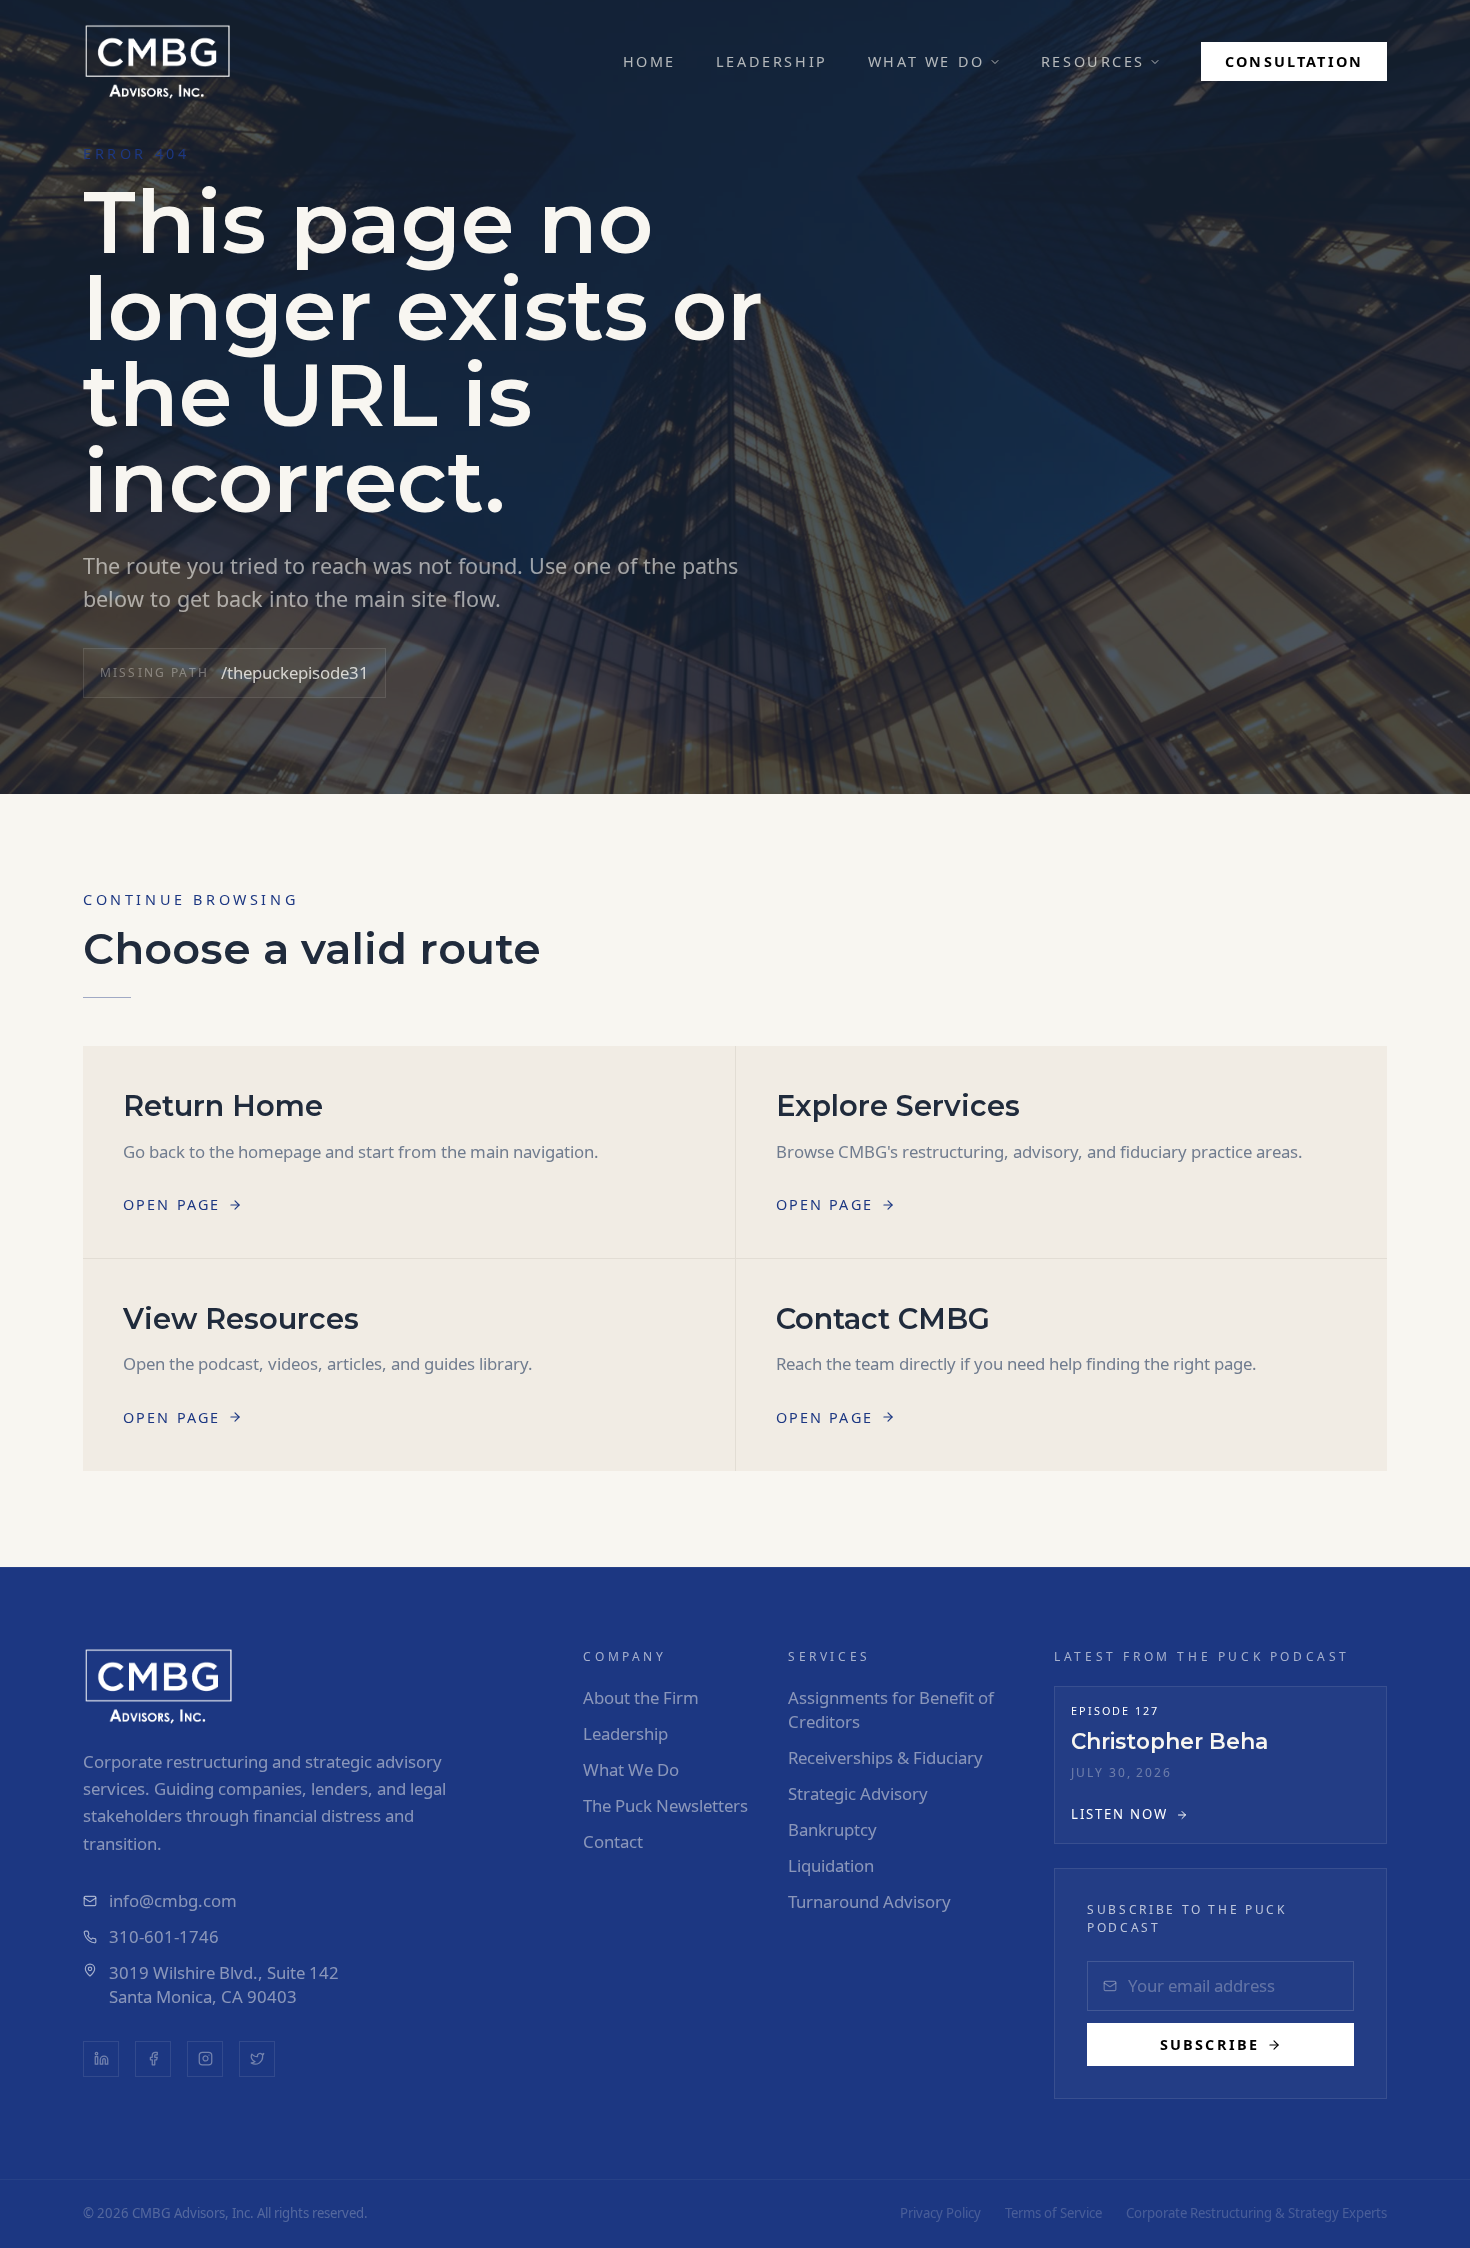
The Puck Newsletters (665, 1805)
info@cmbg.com (173, 1900)
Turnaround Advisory (869, 1901)
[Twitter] (257, 2059)
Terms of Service (1053, 2213)
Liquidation (831, 1865)
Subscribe (1209, 2044)
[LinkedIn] (101, 2059)
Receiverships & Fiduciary (885, 1757)
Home (649, 61)
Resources (1093, 61)
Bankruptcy (832, 1829)
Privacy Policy (940, 2213)
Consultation (1294, 61)
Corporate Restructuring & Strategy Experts (1256, 2213)
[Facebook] (153, 2059)
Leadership (772, 61)
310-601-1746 (164, 1936)
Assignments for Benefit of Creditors (891, 1709)
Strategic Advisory (858, 1793)
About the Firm (641, 1697)
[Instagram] (205, 2059)
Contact (613, 1841)
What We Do (926, 61)
